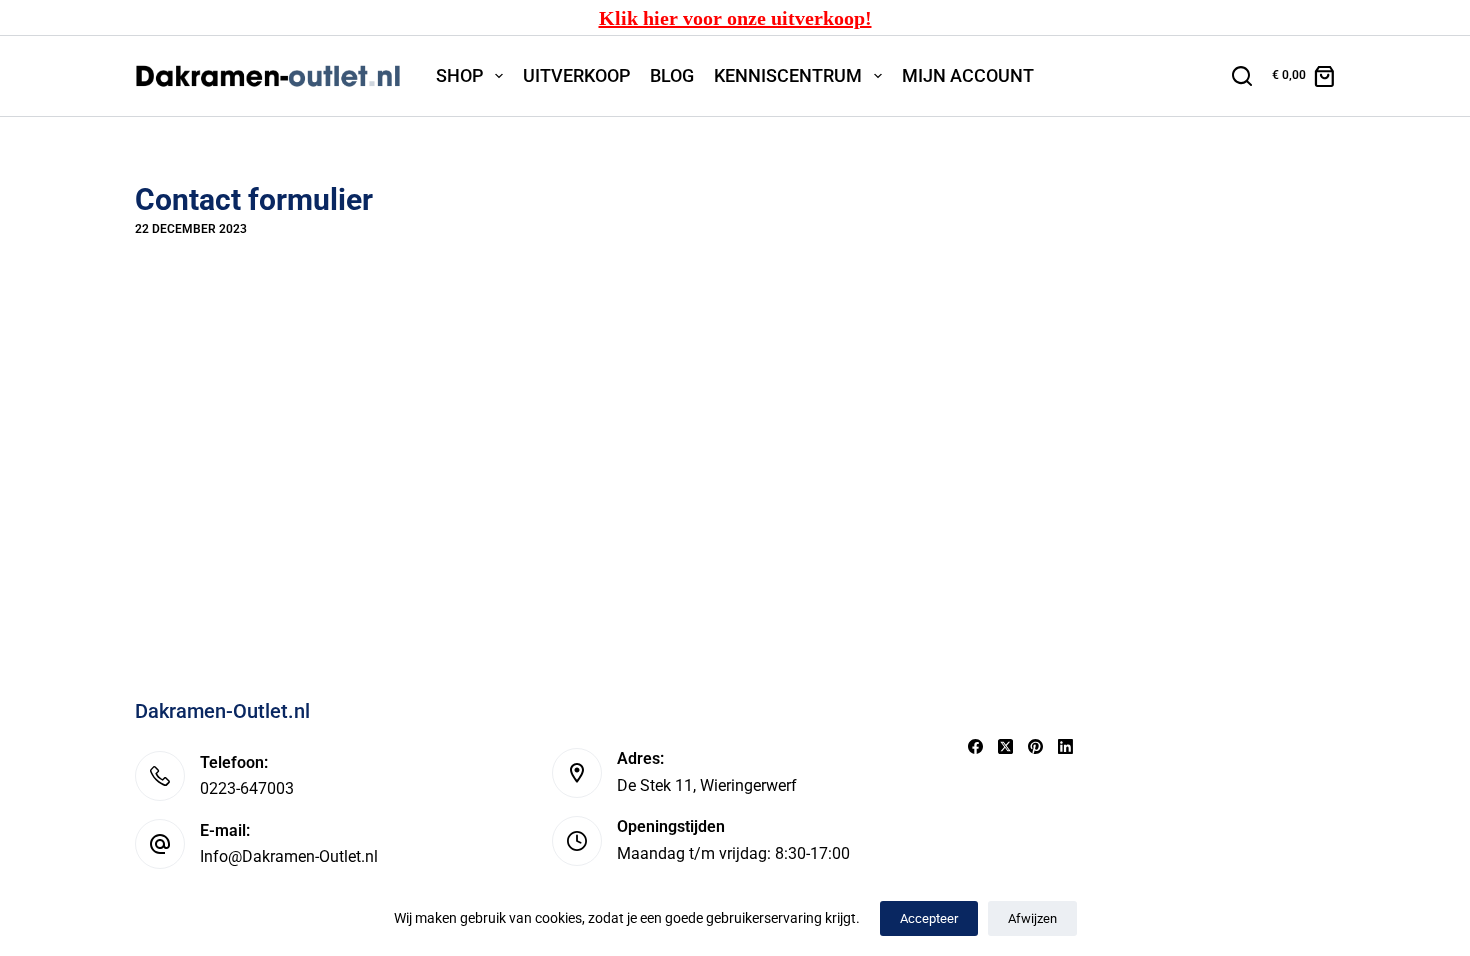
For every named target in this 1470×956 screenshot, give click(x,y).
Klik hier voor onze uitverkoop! (735, 18)
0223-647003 (247, 788)
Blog (672, 75)
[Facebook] (975, 746)
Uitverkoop (576, 75)
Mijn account (968, 75)
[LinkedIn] (1065, 746)
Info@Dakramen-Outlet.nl (289, 856)
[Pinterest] (1035, 746)
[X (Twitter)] (1005, 746)
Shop (459, 75)
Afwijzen (1032, 918)
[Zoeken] (1242, 76)
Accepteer (929, 918)
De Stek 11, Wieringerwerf (707, 785)
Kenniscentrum (788, 75)
